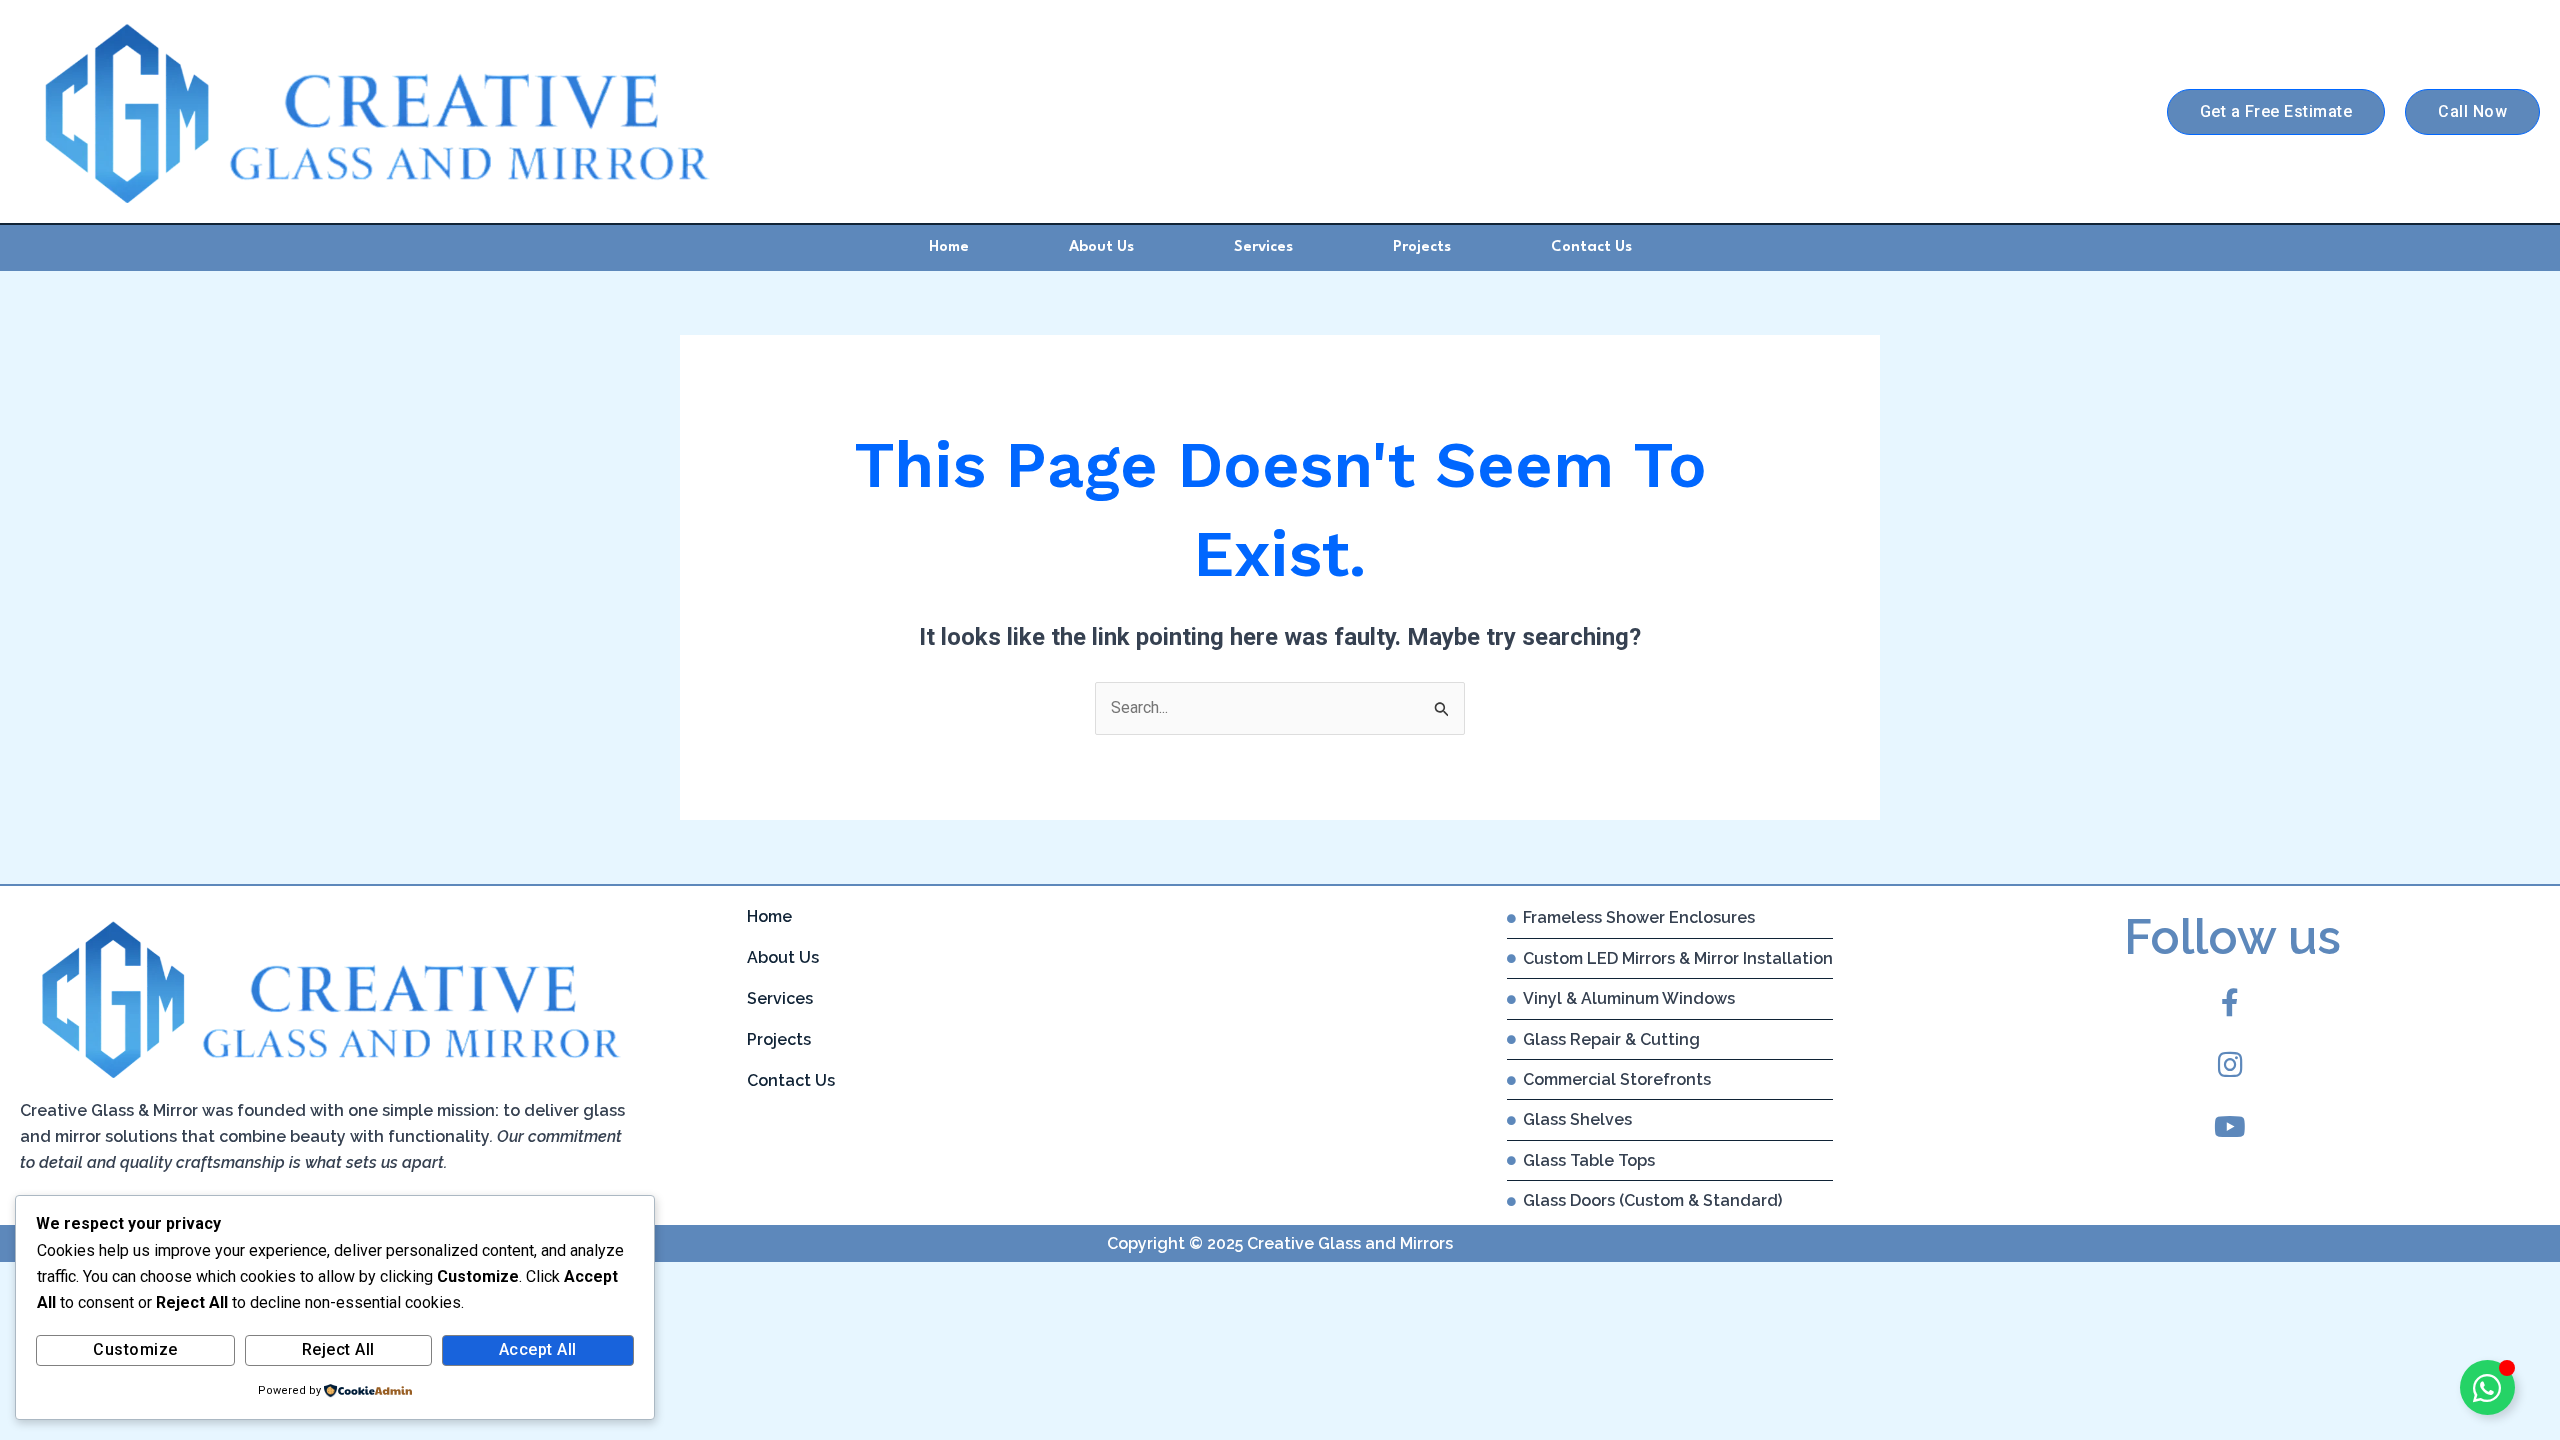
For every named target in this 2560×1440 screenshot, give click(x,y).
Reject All (338, 1349)
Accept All (538, 1349)
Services (1263, 247)
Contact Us (1591, 247)
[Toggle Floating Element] (2487, 1387)
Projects (1422, 247)
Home (949, 247)
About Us (1101, 247)
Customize (135, 1349)
